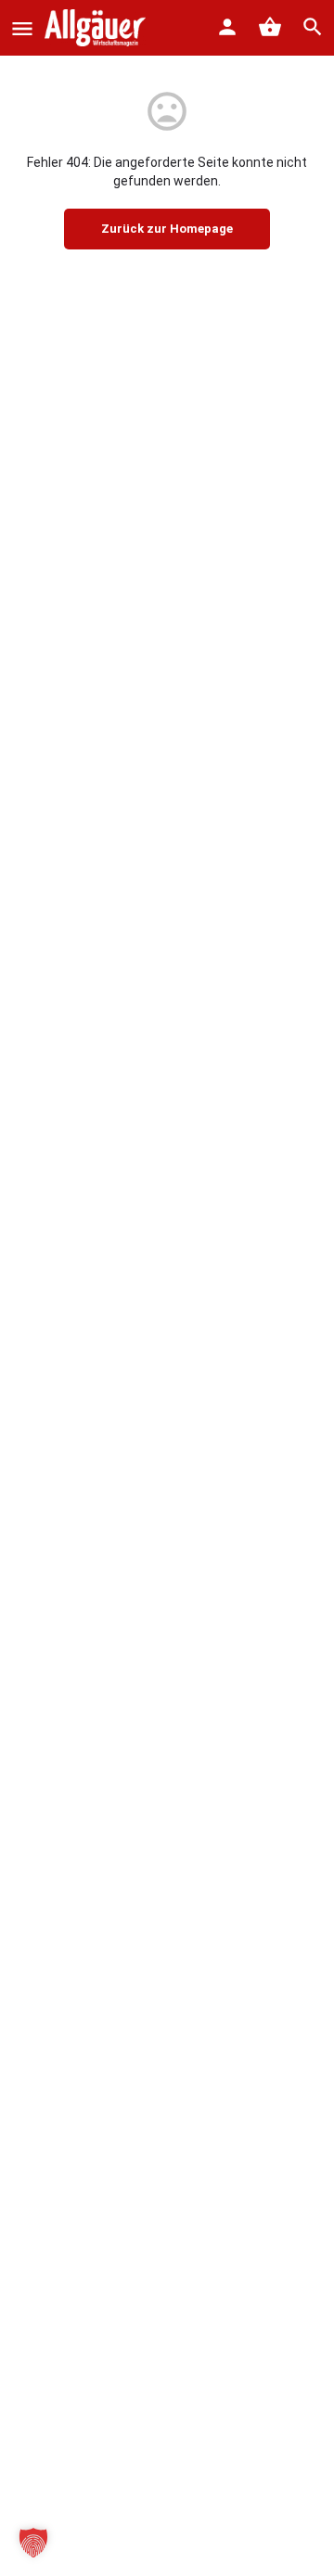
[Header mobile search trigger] (313, 27)
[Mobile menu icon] (22, 28)
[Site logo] (97, 28)
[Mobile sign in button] (227, 27)
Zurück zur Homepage (167, 229)
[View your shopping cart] (270, 27)
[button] (33, 2543)
